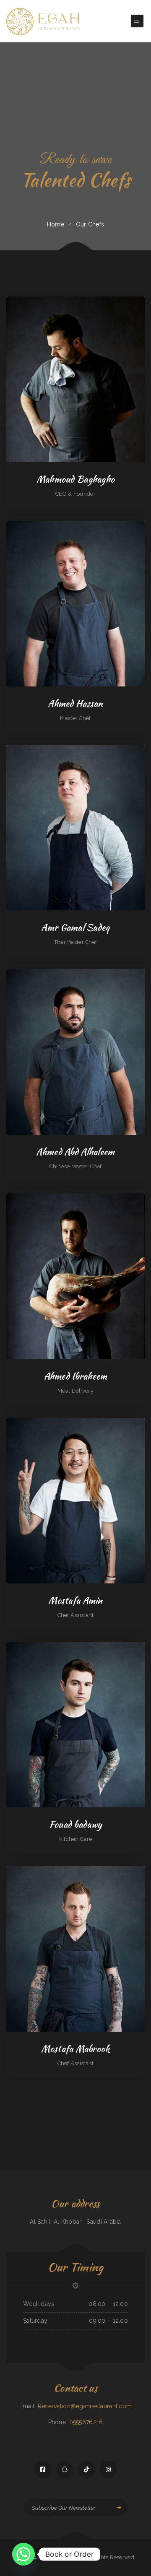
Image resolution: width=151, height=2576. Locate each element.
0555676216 (86, 2422)
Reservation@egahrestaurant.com (85, 2406)
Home (56, 224)
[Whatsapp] (23, 2554)
